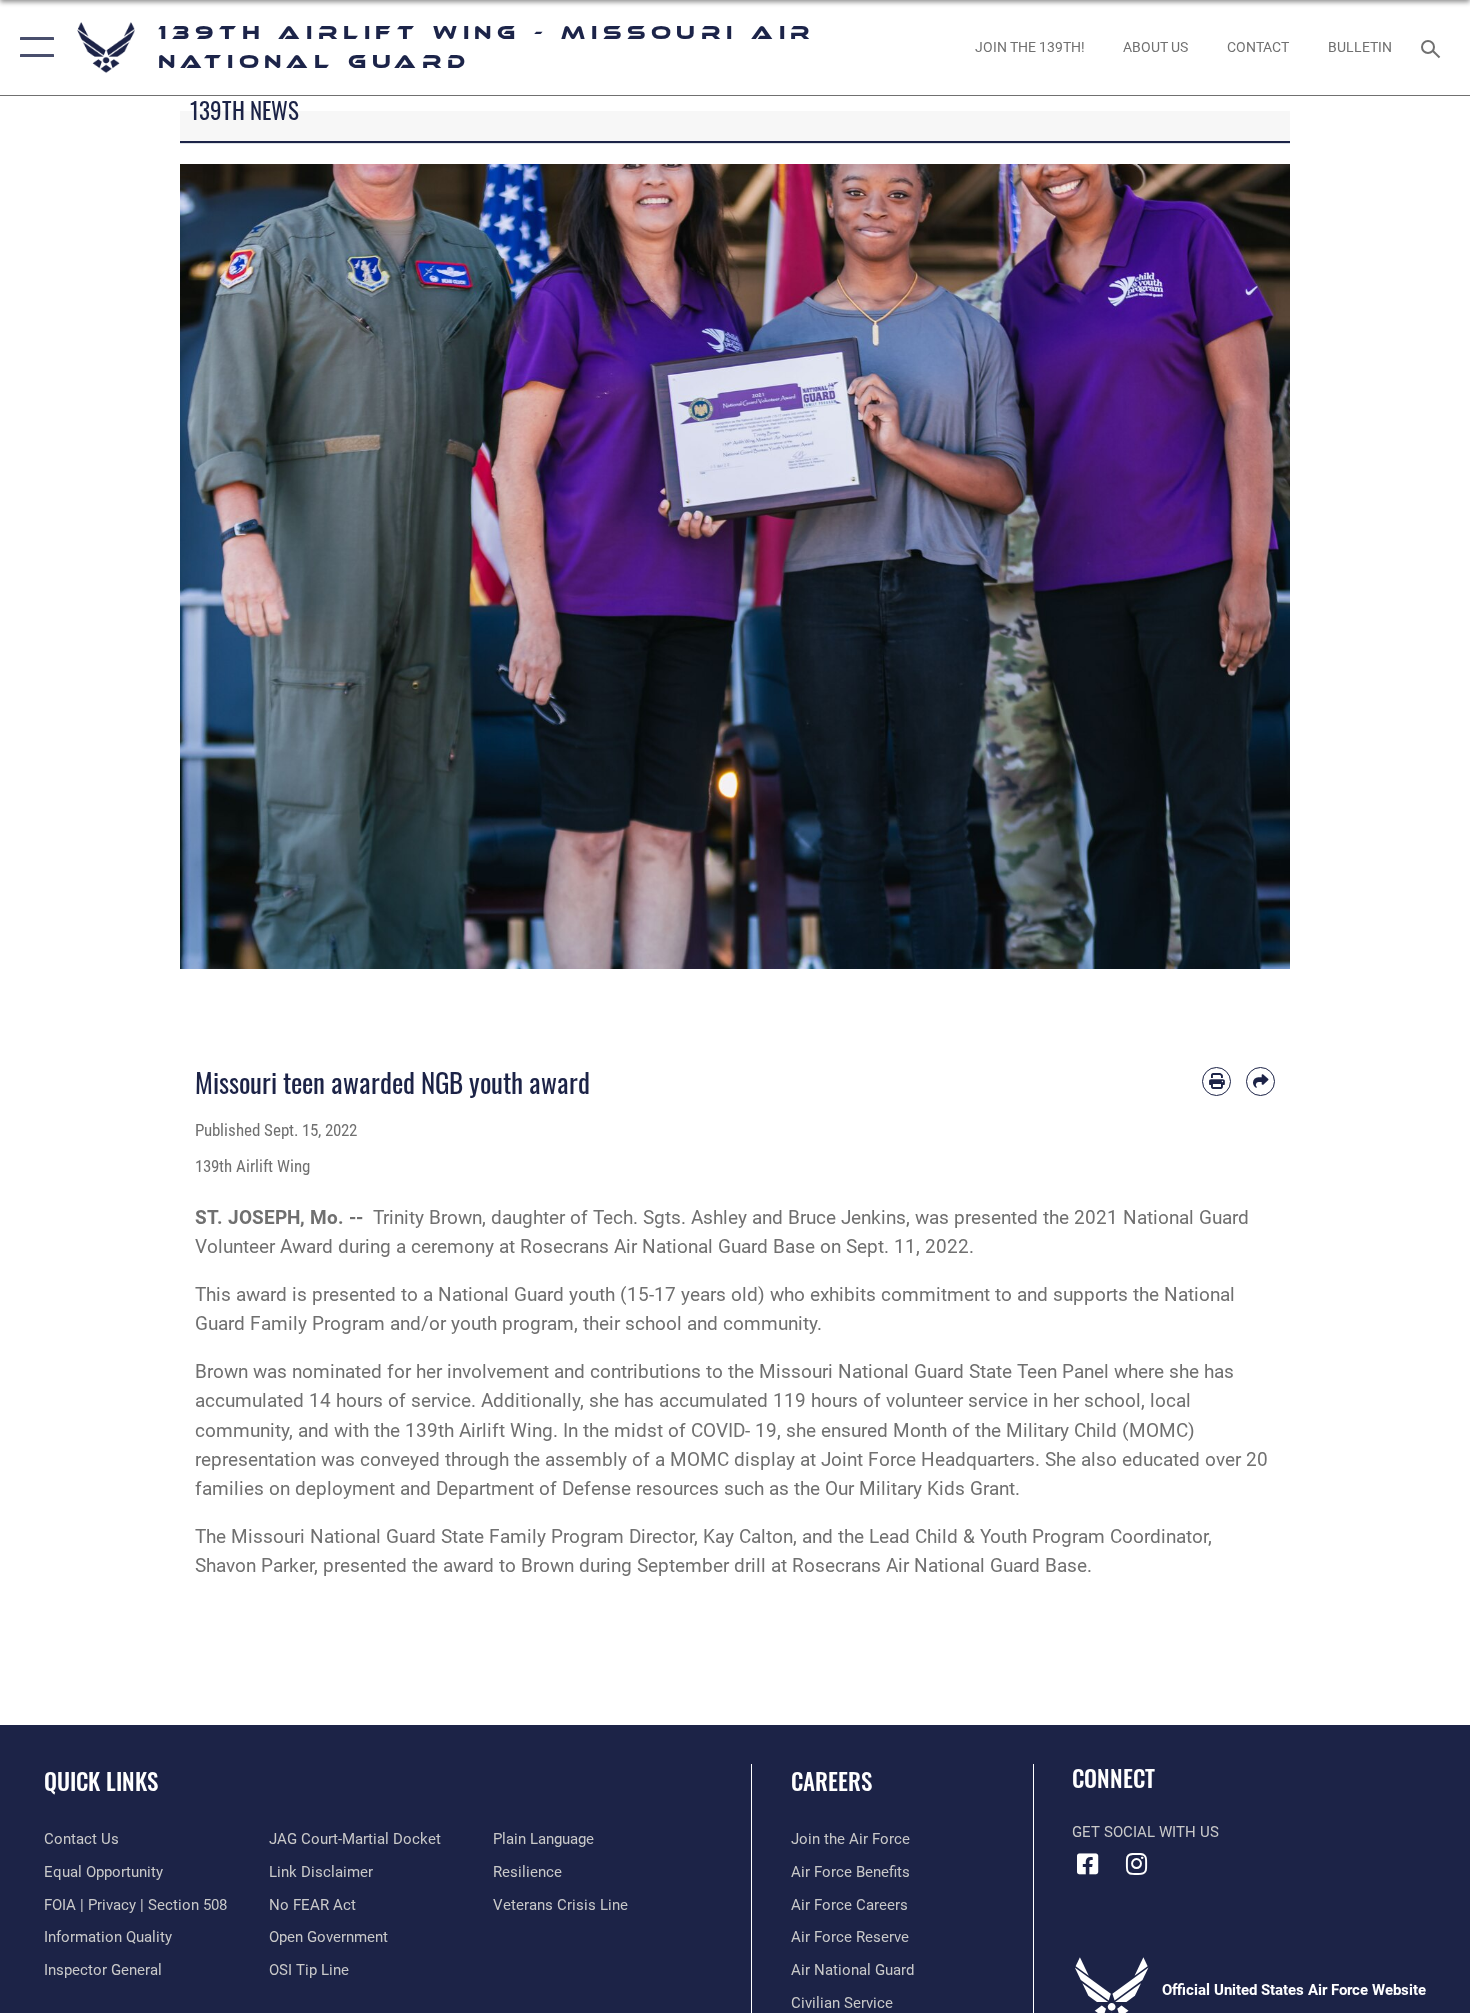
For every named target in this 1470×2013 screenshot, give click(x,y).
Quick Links (101, 1781)
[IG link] (1137, 1864)
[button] (32, 47)
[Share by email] (1260, 1081)
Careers (831, 1781)
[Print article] (1216, 1081)
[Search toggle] (1433, 47)
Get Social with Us (1145, 1832)
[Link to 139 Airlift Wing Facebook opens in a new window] (1087, 1864)
